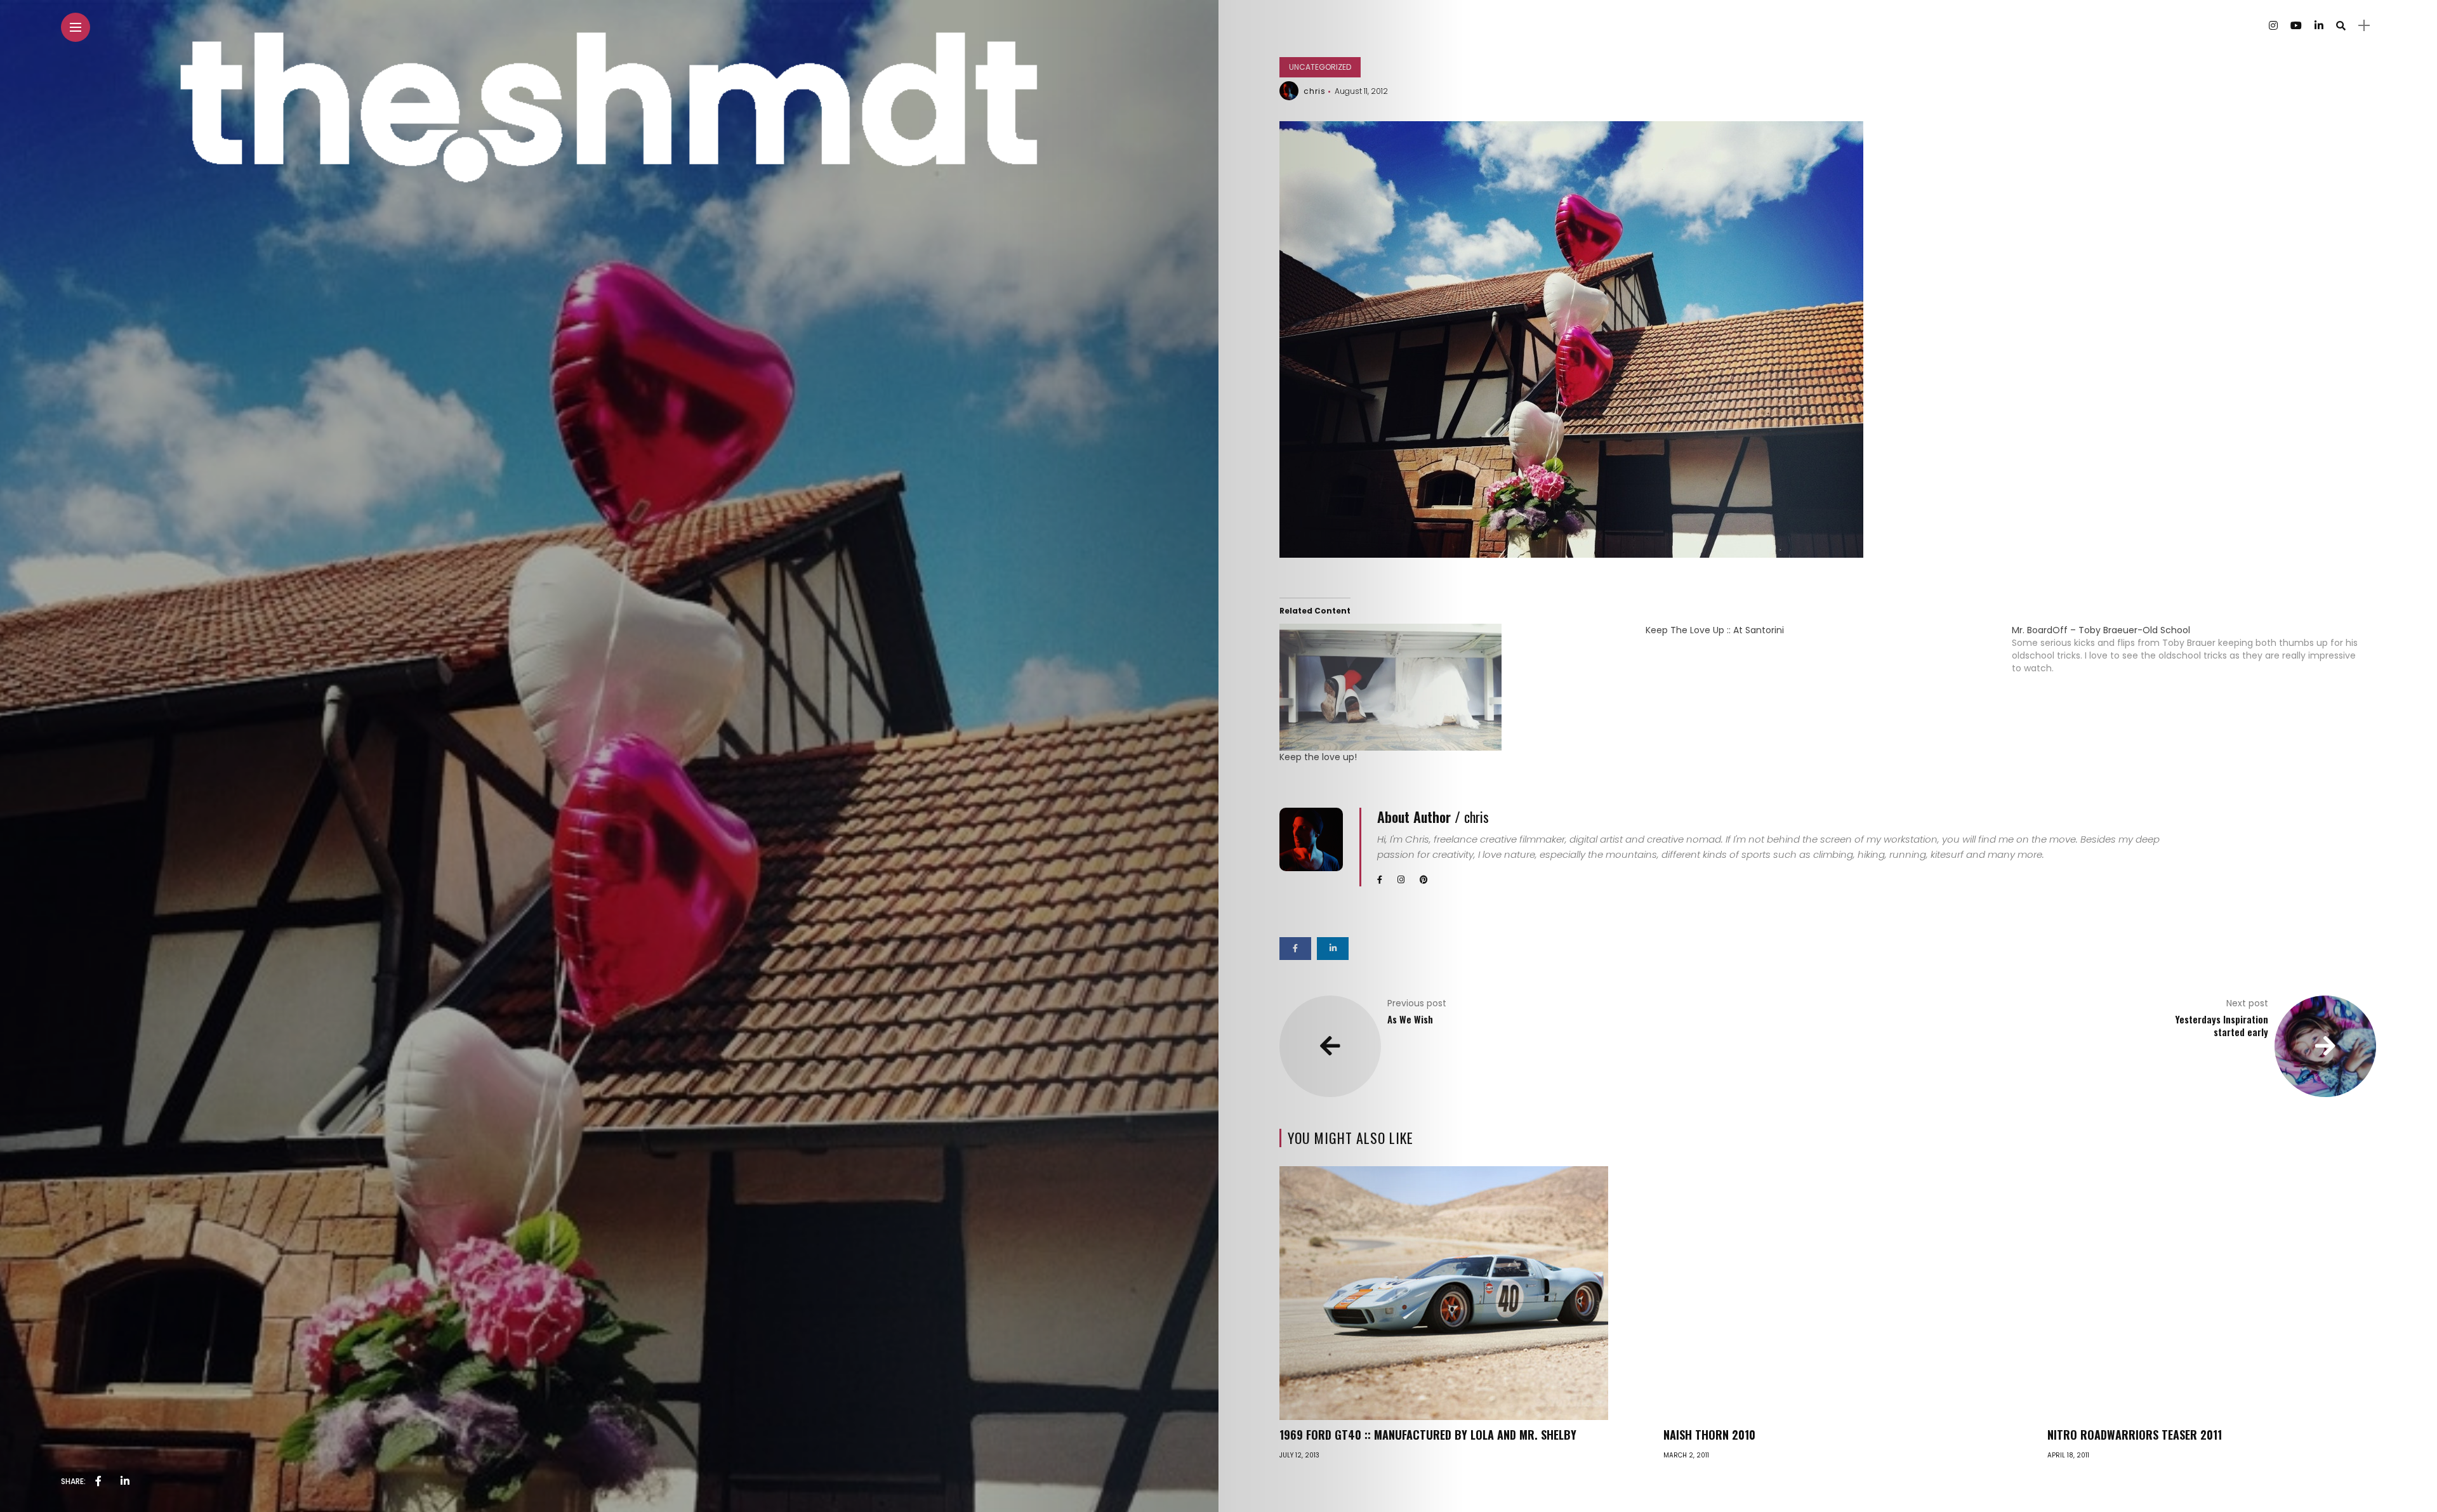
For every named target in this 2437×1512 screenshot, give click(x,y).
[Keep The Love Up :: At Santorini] (1829, 630)
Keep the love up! (1318, 757)
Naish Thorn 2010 (1709, 1435)
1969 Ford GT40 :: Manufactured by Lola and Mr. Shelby (1428, 1435)
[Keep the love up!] (1456, 687)
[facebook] (98, 1482)
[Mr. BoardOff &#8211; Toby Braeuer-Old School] (2195, 649)
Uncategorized (1320, 67)
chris (1315, 91)
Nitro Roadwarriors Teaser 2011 (2135, 1435)
